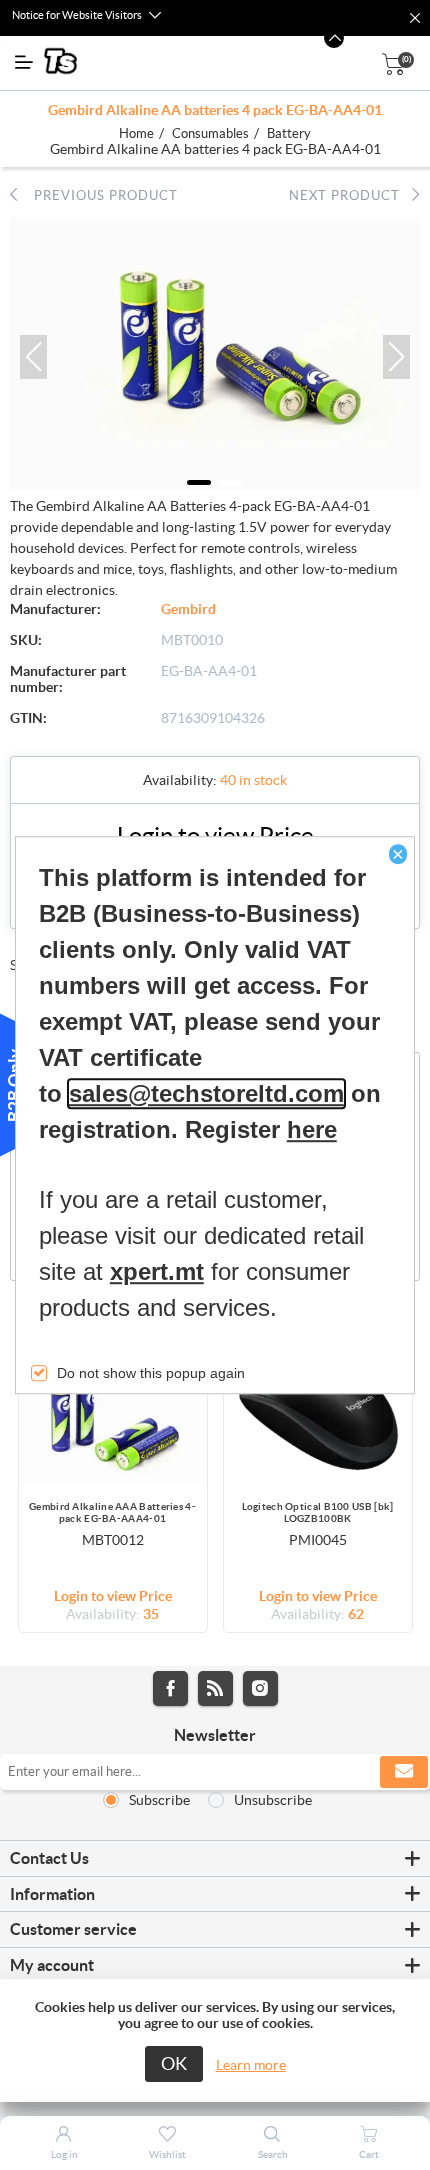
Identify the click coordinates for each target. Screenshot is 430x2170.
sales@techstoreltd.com (206, 1093)
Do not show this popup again (151, 1373)
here (312, 1129)
